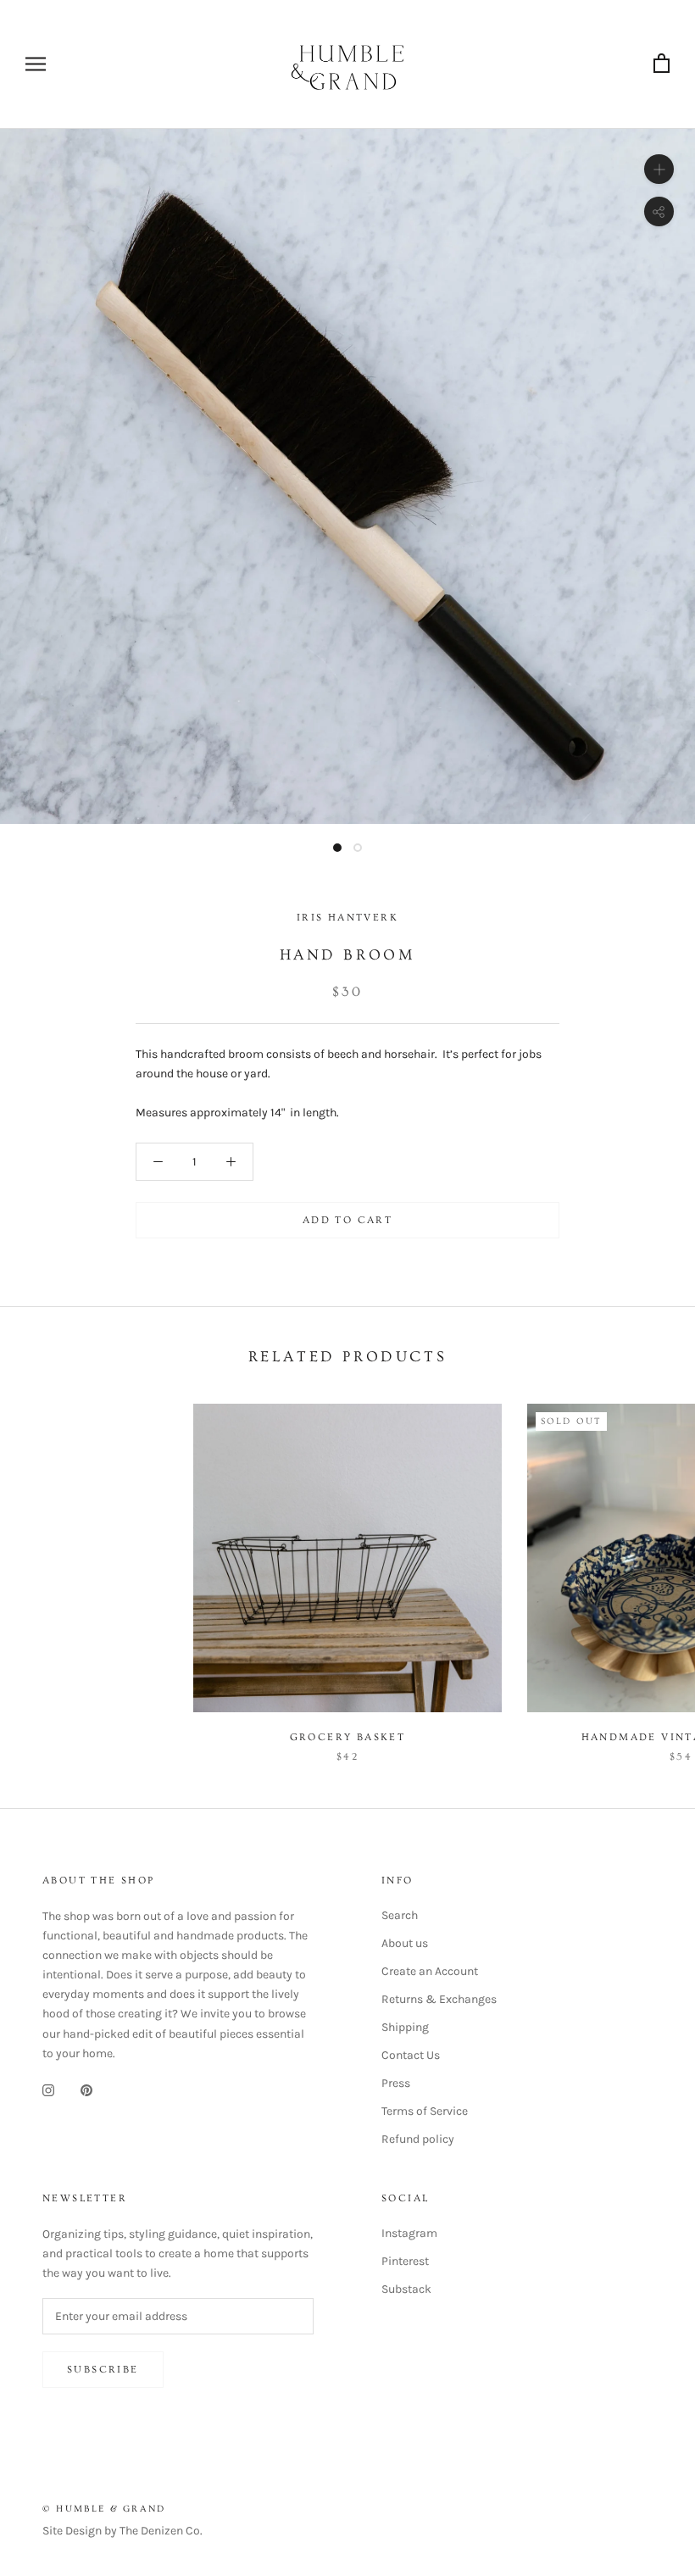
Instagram (409, 2233)
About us (405, 1943)
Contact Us (411, 2055)
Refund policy (418, 2139)
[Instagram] (48, 2090)
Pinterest (405, 2261)
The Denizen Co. (161, 2531)
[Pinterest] (86, 2090)
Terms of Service (425, 2111)
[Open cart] (662, 64)
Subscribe (103, 2370)
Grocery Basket (348, 1737)
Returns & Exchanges (439, 1999)
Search (400, 1915)
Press (396, 2083)
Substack (406, 2289)
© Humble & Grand (104, 2509)
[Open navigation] (36, 64)
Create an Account (430, 1971)
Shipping (405, 2027)
